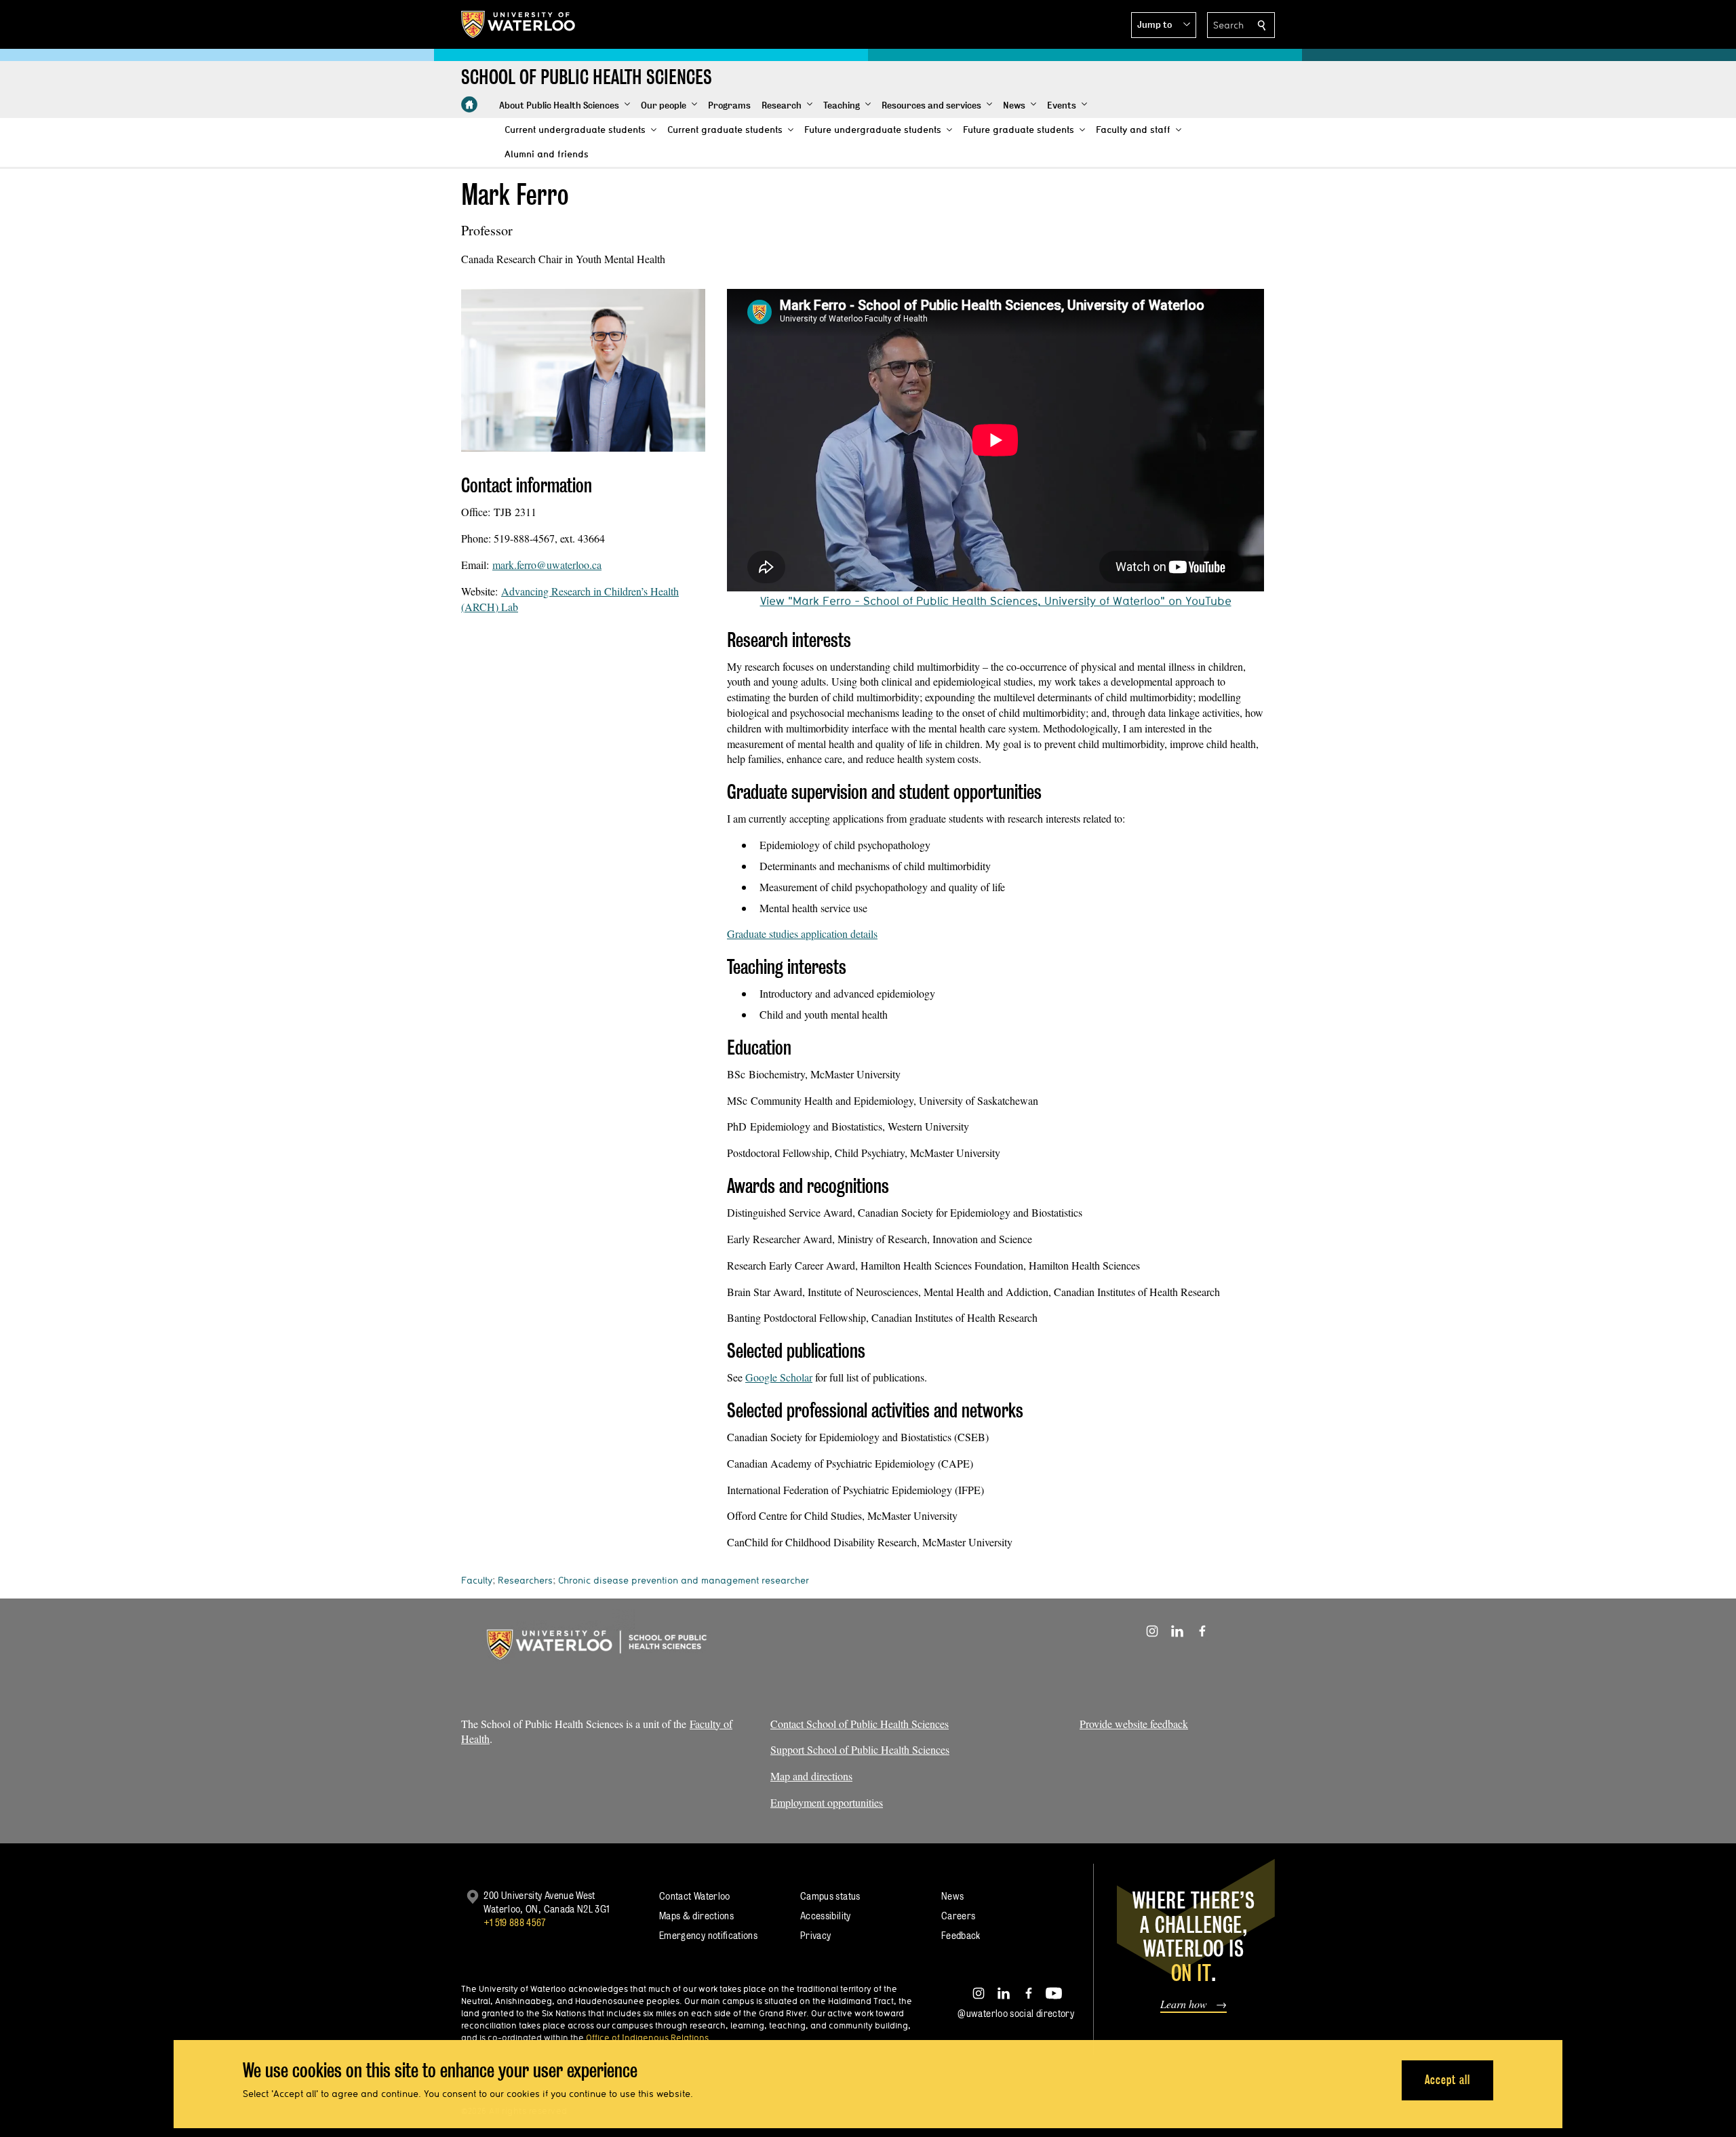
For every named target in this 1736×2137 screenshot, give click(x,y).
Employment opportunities (827, 1802)
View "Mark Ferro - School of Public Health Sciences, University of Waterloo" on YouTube (996, 601)
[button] (1164, 25)
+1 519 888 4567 (515, 1922)
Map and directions (811, 1776)
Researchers (525, 1580)
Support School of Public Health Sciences (860, 1749)
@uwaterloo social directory (1016, 2013)
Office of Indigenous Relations (647, 2037)
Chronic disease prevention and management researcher (684, 1580)
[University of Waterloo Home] (519, 24)
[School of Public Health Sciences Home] (469, 104)
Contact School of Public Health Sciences (860, 1724)
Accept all (1447, 2080)
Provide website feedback (1134, 1724)
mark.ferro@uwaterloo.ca (547, 565)
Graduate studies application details (802, 934)
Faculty (477, 1580)
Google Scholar (779, 1377)
